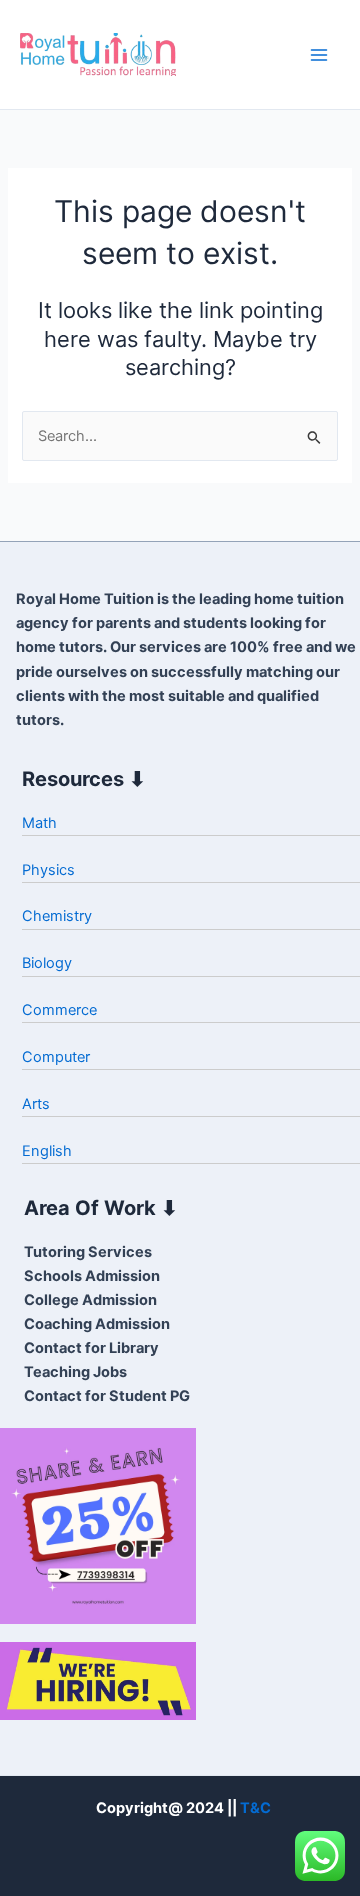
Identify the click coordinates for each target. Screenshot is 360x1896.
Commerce (59, 1010)
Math (39, 823)
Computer (56, 1057)
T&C (255, 1808)
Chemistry (57, 916)
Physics (48, 870)
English (47, 1151)
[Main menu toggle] (319, 55)
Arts (36, 1104)
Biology (47, 963)
